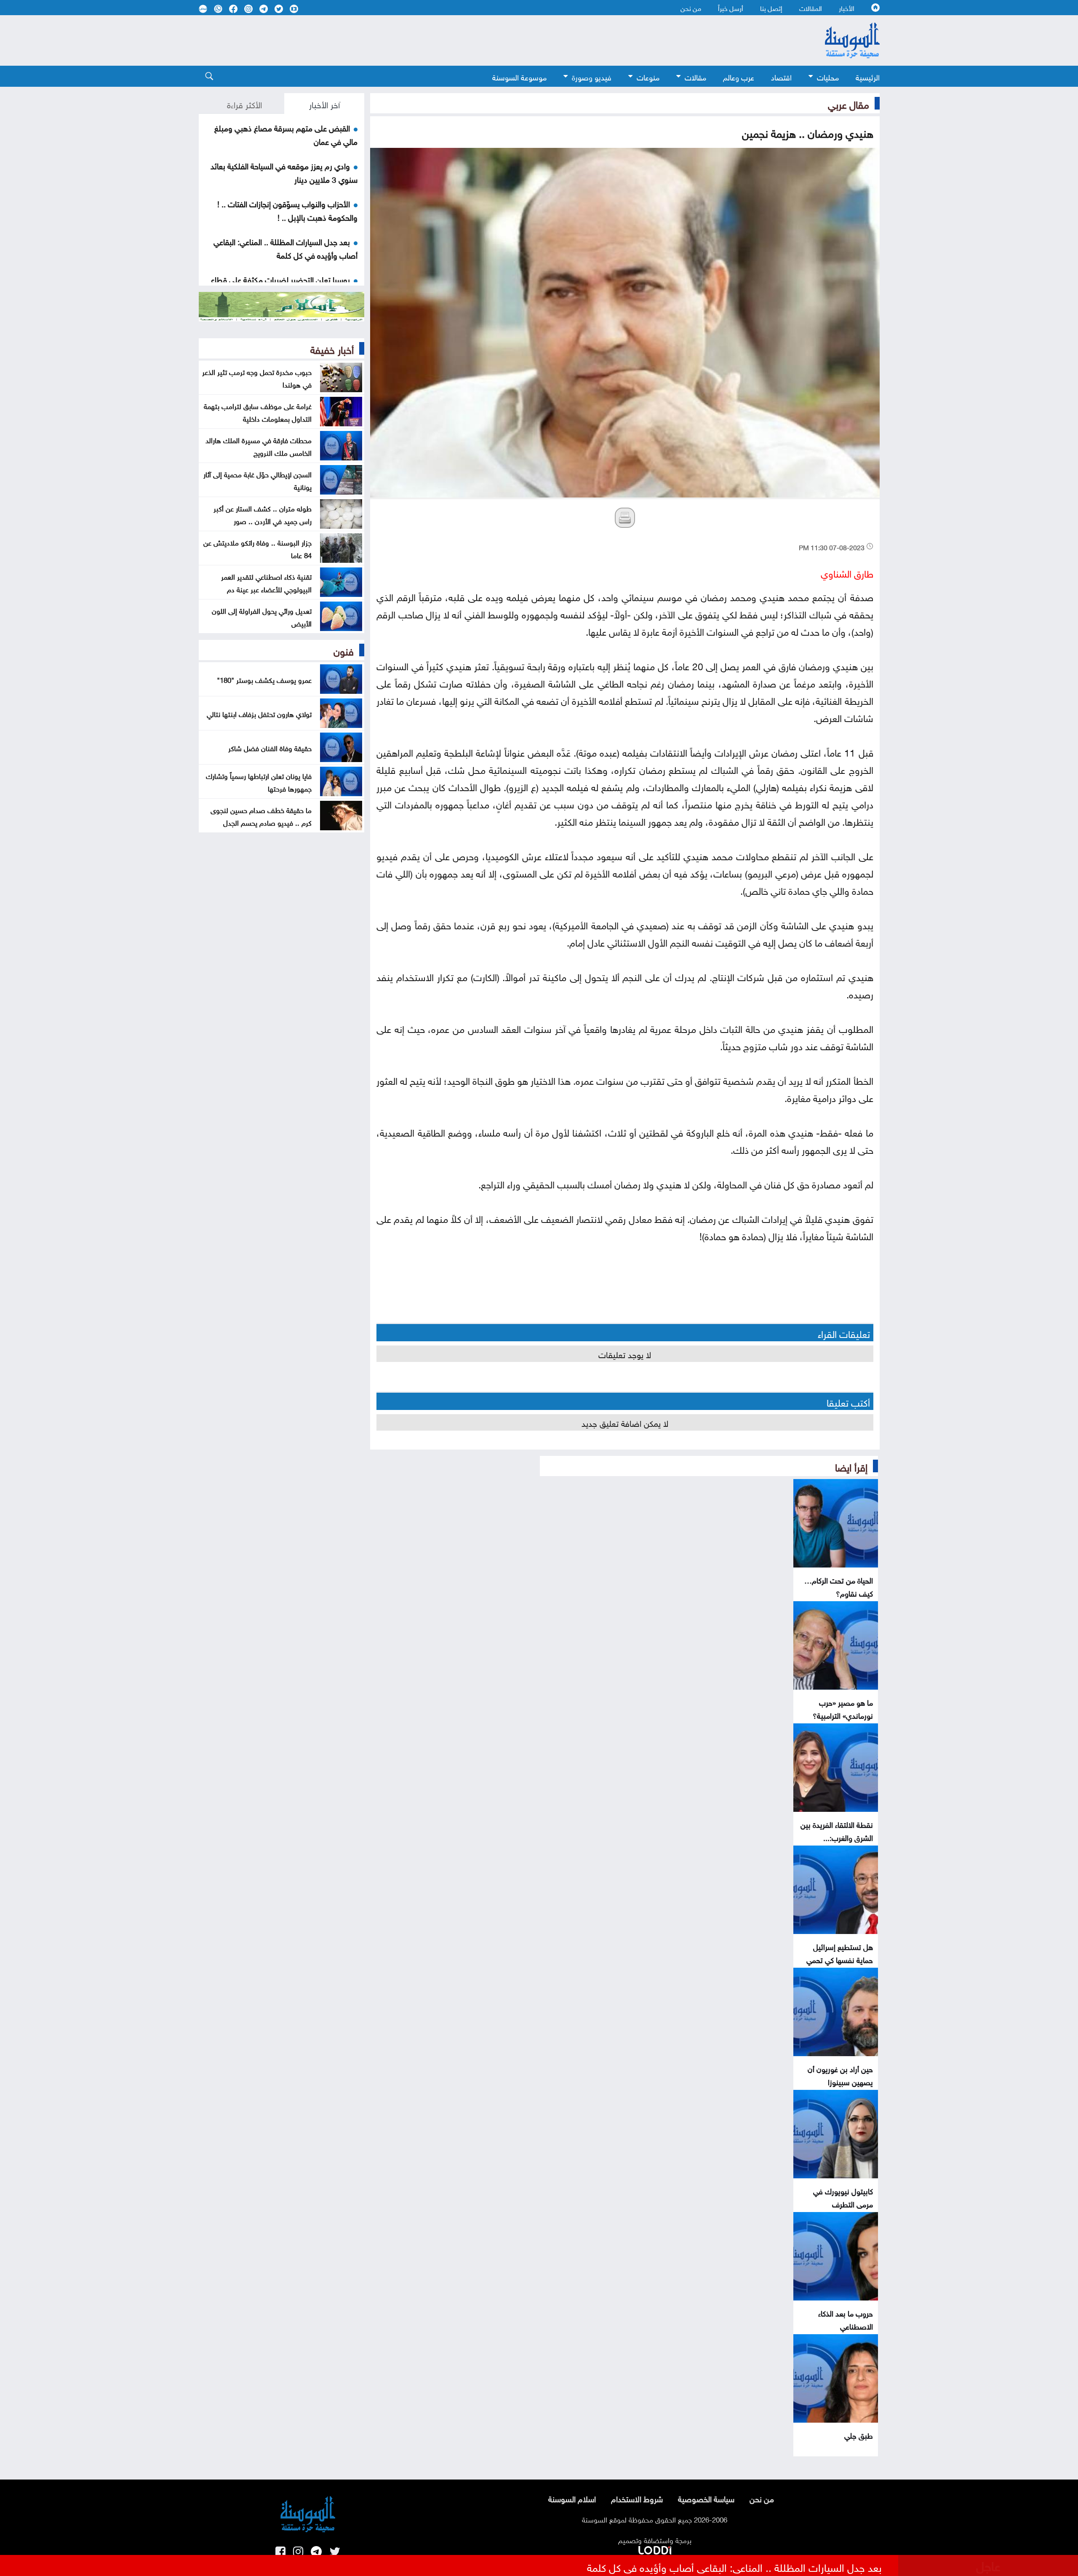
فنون (344, 650)
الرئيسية (868, 76)
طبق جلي (859, 2435)
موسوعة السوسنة (519, 76)
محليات (828, 76)
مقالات (695, 76)
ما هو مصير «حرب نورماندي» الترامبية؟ (843, 1708)
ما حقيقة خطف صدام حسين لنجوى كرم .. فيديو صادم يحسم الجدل (261, 816)
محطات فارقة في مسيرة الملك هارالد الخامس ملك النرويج (259, 446)
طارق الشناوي (847, 572)
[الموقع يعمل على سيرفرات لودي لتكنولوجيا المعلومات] (655, 2549)
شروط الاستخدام (637, 2498)
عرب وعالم (739, 76)
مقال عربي (849, 103)
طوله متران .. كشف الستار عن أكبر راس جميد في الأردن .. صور (263, 514)
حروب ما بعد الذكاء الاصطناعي (846, 2319)
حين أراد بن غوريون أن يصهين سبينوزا (840, 2075)
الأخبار (847, 8)
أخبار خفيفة (332, 348)
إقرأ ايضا (851, 1466)
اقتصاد (781, 76)
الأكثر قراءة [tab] (244, 104)
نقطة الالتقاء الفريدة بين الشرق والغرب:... (837, 1830)
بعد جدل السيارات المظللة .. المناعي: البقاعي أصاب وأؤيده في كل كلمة (286, 248)
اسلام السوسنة (572, 2498)
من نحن (691, 8)
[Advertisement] (470, 40)
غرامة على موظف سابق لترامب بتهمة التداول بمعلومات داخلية (258, 412)
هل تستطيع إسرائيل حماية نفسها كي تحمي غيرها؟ (840, 1959)
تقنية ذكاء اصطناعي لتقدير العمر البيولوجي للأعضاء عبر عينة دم (266, 582)
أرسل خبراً (731, 8)
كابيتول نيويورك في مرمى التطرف (843, 2197)
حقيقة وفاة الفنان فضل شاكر (270, 747)
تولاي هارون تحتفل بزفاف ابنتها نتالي (259, 713)
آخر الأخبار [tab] (324, 104)
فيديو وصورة (592, 76)
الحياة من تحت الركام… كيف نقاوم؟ (839, 1586)
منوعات (648, 76)
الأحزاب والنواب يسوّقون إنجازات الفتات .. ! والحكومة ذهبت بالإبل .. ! (287, 210)
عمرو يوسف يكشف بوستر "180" (264, 679)
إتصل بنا (771, 8)
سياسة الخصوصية (706, 2498)
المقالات (811, 8)
